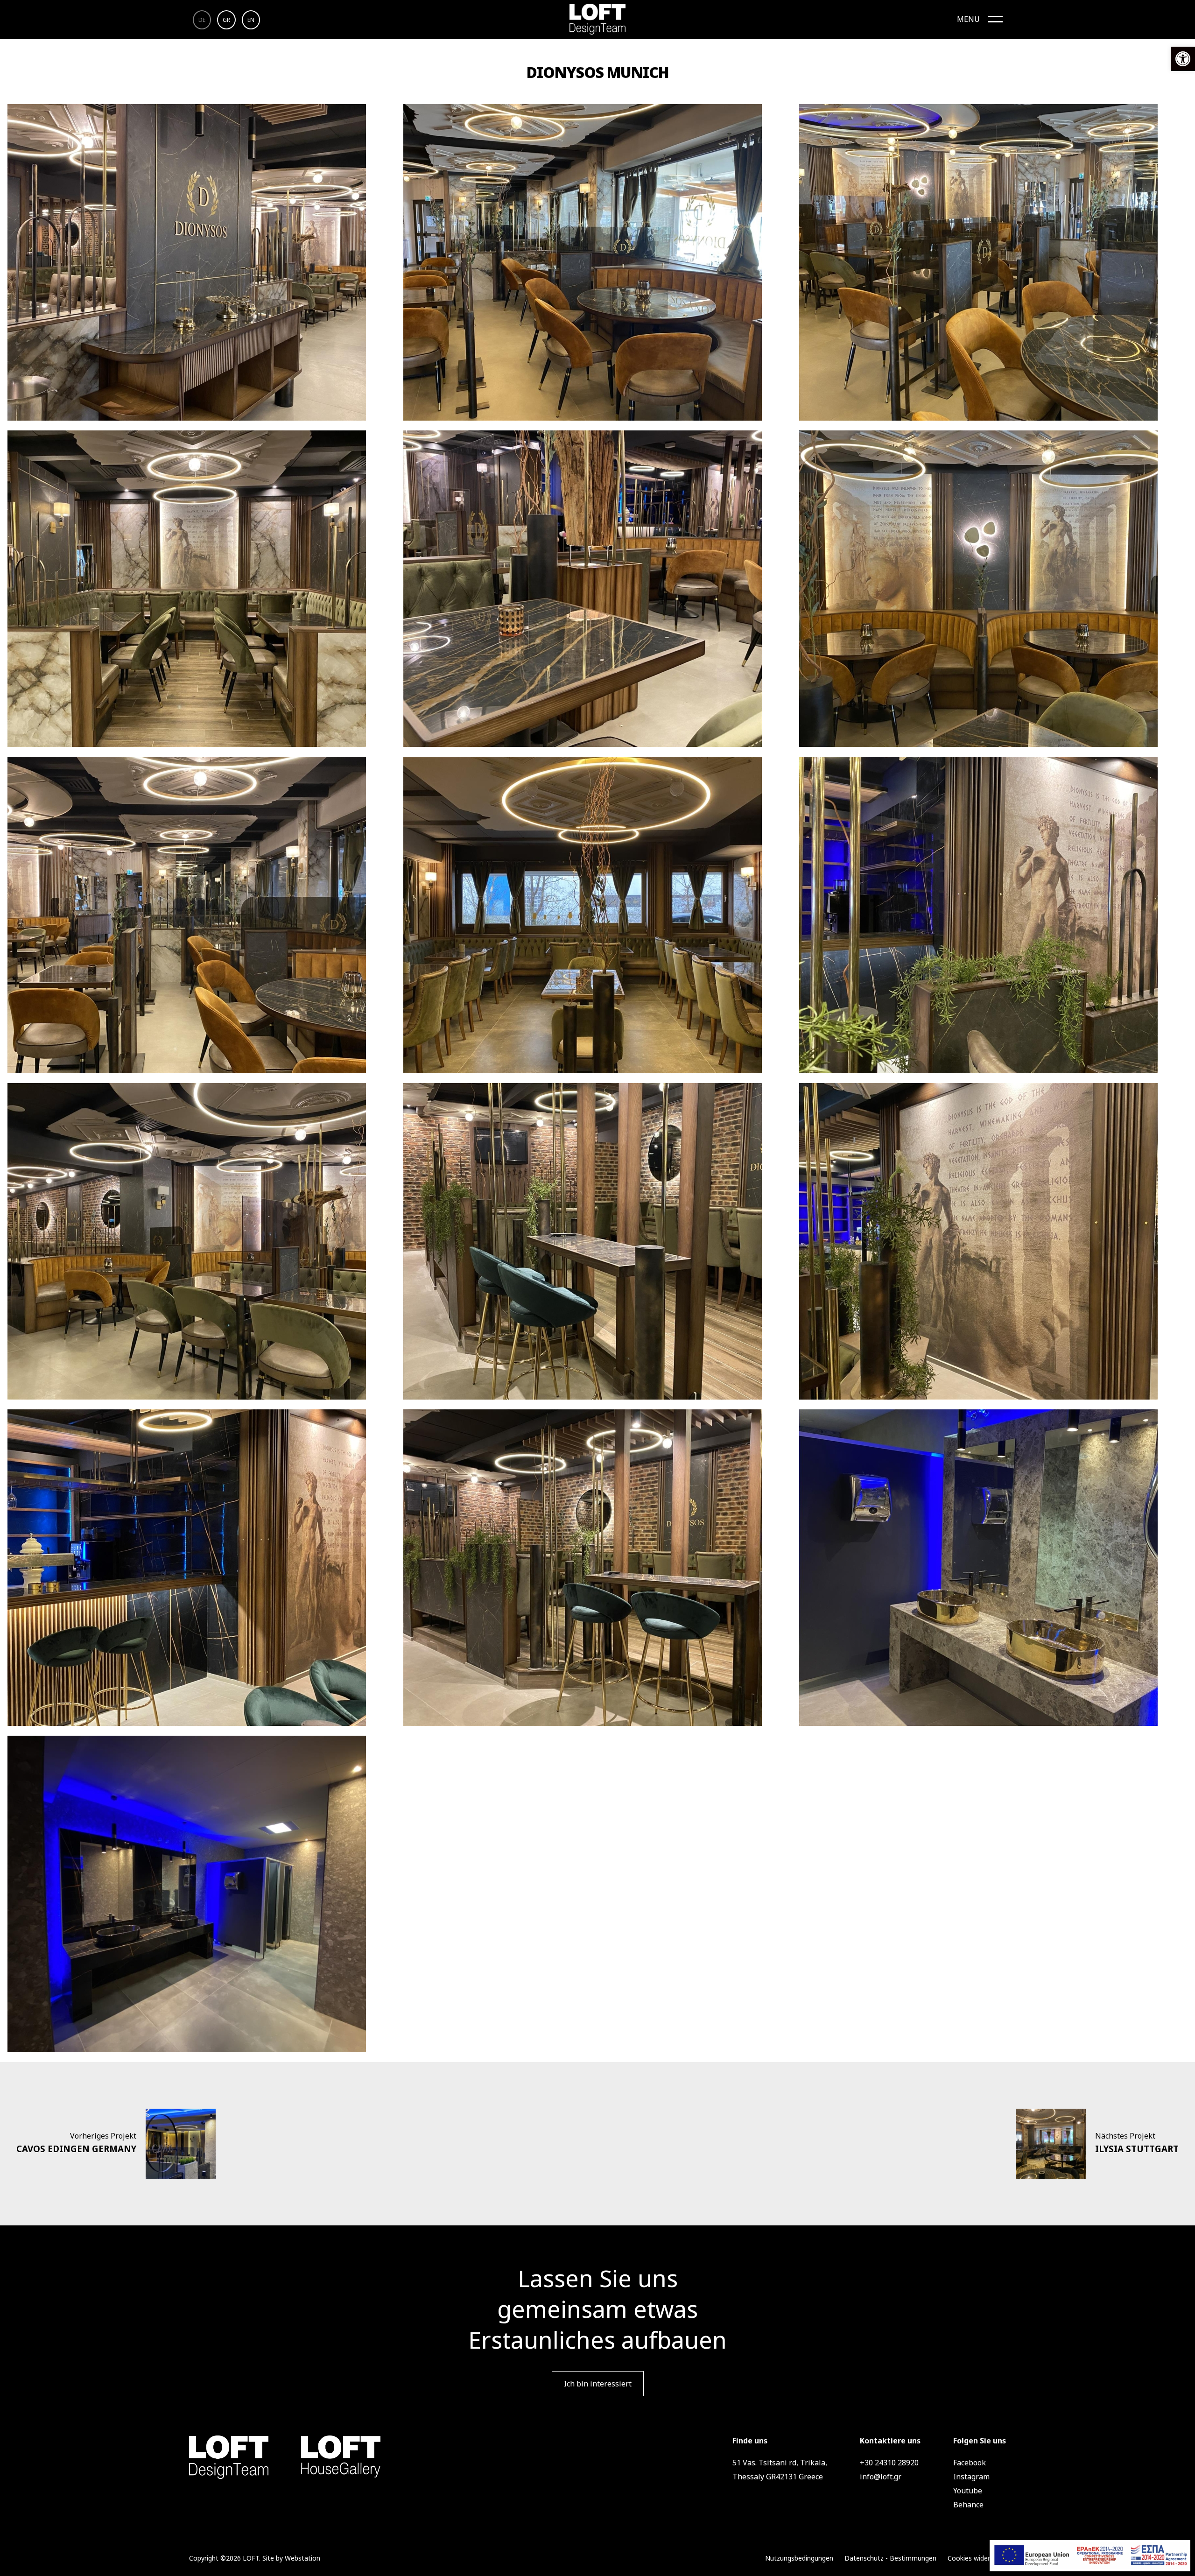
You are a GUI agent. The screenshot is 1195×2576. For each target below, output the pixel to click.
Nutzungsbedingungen (799, 2558)
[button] (1183, 59)
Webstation (302, 2558)
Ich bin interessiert (598, 2384)
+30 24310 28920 (889, 2463)
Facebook (970, 2463)
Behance (968, 2505)
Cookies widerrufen (977, 2558)
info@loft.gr (881, 2477)
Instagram (971, 2477)
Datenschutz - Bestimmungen (890, 2558)
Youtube (968, 2491)
